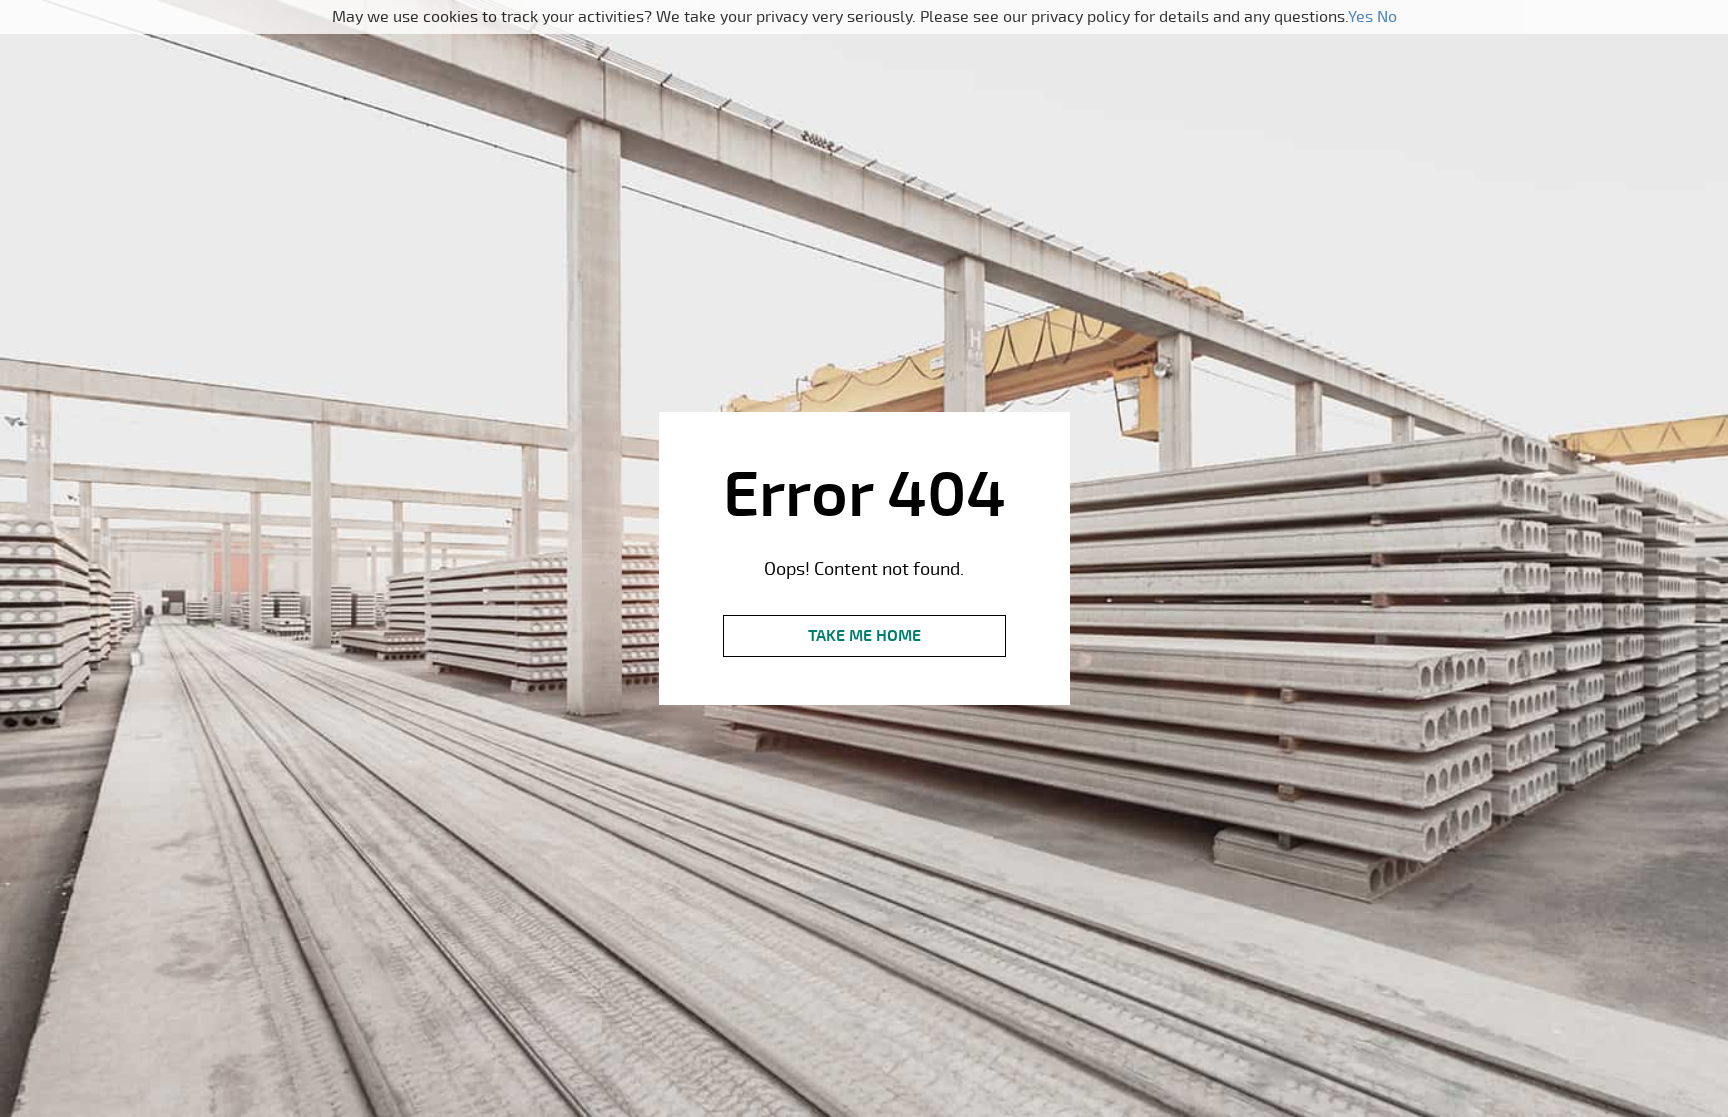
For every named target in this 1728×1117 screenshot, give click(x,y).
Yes (1360, 17)
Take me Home (864, 636)
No (1387, 17)
